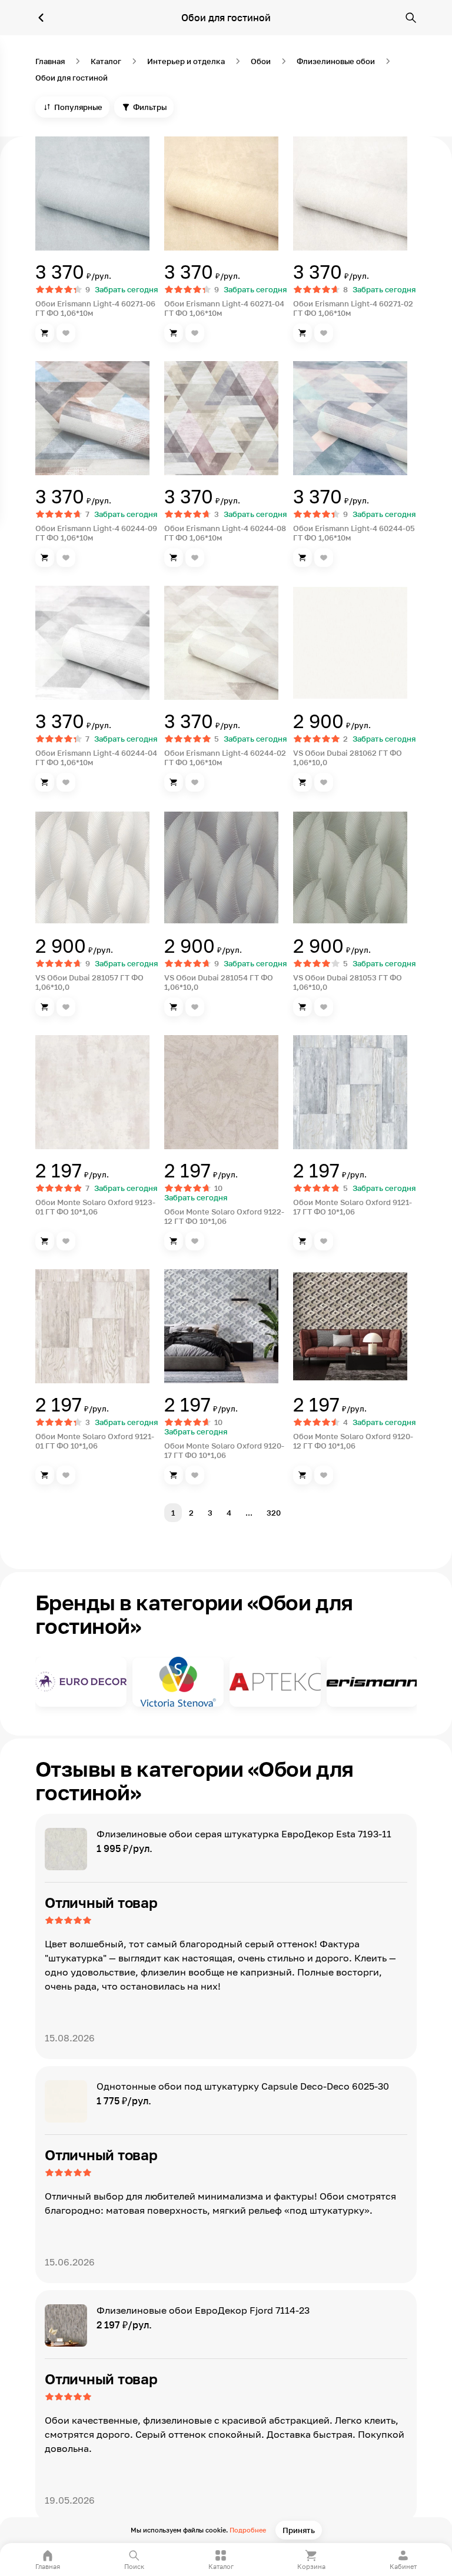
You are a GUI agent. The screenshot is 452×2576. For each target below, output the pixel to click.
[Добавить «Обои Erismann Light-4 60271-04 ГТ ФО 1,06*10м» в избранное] (195, 333)
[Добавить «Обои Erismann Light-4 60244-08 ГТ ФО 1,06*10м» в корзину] (174, 558)
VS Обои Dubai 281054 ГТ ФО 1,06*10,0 (219, 982)
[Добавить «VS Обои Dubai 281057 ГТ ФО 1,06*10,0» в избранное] (66, 1007)
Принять (299, 2530)
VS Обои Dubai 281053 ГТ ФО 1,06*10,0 (348, 982)
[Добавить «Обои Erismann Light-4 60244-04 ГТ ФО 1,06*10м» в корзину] (45, 782)
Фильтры (150, 107)
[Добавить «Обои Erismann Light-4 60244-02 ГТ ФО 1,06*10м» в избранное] (195, 782)
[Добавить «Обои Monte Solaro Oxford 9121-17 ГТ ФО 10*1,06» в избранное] (324, 1241)
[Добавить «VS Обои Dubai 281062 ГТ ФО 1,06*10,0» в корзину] (303, 782)
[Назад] (41, 18)
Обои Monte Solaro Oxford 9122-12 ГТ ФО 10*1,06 (224, 1216)
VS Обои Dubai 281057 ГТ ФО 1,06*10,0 (89, 982)
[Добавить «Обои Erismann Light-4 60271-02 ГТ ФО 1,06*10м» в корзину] (303, 333)
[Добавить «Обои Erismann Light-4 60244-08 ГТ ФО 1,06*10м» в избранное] (195, 558)
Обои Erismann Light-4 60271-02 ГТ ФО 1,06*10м (353, 308)
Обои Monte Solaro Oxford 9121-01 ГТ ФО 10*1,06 (95, 1441)
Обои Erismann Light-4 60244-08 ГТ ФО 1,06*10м (225, 533)
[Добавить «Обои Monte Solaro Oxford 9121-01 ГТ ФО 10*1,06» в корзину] (45, 1475)
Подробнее (248, 2530)
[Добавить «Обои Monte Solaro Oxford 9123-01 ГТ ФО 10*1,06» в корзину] (45, 1241)
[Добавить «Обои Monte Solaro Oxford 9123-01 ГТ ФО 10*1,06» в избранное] (66, 1241)
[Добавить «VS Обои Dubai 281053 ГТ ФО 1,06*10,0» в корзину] (303, 1007)
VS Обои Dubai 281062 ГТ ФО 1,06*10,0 (348, 758)
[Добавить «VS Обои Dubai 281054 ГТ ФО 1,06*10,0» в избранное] (195, 1007)
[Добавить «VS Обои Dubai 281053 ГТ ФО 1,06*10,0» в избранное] (324, 1007)
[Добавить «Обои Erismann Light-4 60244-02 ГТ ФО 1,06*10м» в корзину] (174, 782)
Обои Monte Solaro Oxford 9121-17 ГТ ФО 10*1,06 (353, 1207)
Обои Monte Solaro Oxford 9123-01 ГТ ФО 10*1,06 (95, 1207)
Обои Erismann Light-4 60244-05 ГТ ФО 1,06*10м (354, 533)
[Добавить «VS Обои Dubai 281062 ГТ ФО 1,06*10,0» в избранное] (324, 782)
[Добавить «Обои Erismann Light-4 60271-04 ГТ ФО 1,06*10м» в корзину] (174, 333)
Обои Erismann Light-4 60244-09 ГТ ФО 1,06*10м (96, 533)
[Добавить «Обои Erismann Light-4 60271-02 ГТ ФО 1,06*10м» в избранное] (324, 333)
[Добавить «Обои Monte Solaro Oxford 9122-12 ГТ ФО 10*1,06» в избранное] (195, 1241)
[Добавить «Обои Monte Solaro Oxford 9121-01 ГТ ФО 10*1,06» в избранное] (66, 1475)
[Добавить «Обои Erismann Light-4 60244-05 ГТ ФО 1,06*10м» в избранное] (324, 558)
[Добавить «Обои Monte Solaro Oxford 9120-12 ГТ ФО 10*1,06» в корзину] (303, 1475)
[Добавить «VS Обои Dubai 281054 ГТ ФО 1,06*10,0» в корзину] (174, 1007)
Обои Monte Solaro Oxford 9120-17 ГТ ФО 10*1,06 (224, 1450)
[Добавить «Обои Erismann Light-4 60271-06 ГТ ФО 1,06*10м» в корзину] (45, 333)
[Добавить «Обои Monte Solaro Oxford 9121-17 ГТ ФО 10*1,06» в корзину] (303, 1241)
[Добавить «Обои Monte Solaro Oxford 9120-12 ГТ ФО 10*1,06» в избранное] (324, 1475)
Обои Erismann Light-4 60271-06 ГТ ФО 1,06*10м (95, 308)
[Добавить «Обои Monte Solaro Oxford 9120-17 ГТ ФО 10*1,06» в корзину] (174, 1475)
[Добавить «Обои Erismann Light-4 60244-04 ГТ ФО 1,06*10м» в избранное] (66, 782)
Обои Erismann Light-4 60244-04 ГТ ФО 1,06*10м (96, 758)
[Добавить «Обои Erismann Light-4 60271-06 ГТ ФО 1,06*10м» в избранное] (66, 333)
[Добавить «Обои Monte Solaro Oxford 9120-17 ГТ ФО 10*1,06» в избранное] (195, 1475)
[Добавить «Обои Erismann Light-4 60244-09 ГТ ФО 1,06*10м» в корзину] (45, 558)
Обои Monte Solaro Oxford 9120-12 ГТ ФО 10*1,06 (353, 1441)
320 (274, 1513)
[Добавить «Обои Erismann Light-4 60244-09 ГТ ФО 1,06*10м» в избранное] (66, 558)
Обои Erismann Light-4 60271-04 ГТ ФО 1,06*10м (224, 308)
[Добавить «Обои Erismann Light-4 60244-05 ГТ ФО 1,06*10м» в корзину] (303, 558)
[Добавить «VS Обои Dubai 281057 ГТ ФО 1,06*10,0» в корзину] (45, 1007)
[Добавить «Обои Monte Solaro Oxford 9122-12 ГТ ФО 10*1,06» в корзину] (174, 1241)
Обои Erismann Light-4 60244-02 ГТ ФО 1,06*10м (225, 758)
